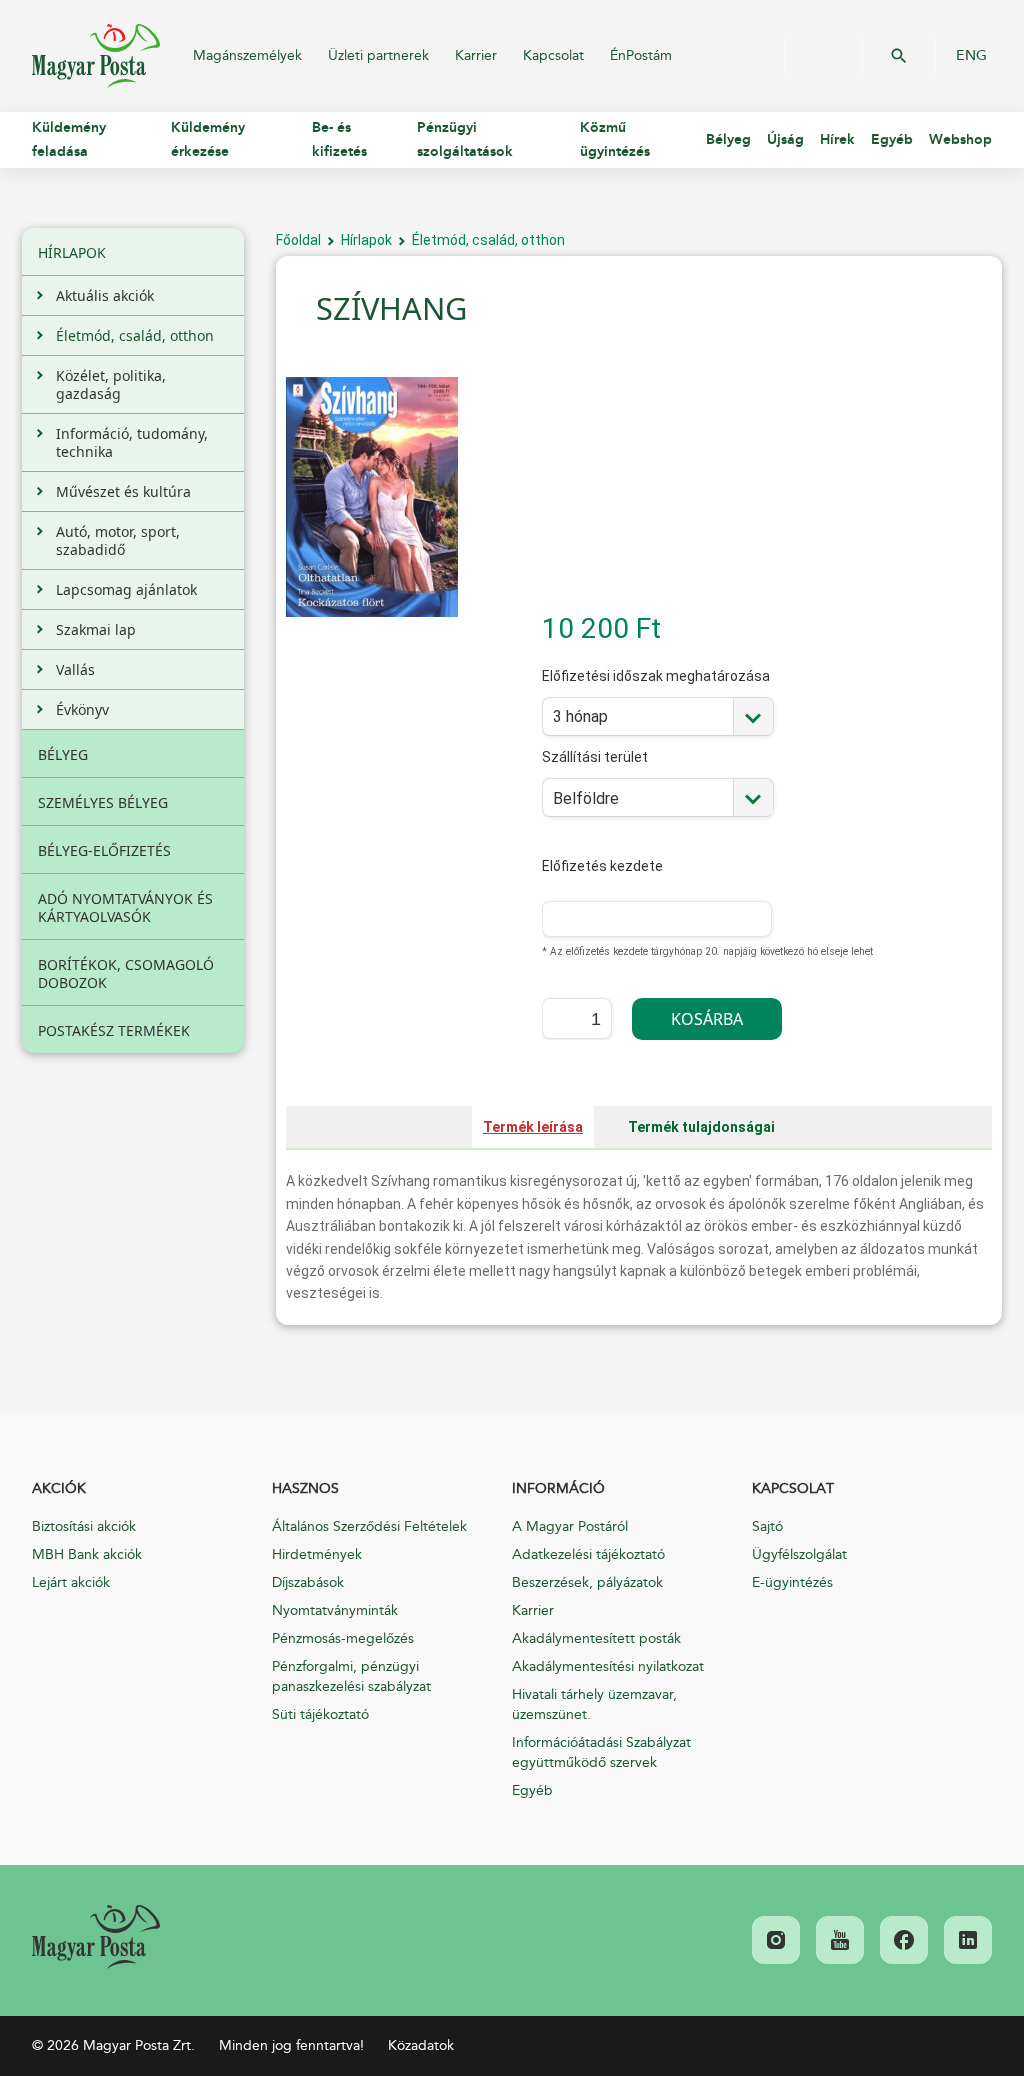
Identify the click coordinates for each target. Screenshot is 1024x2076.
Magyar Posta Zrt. (96, 56)
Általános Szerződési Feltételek (369, 1526)
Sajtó (767, 1526)
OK (899, 56)
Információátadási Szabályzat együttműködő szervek (601, 1752)
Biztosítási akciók (84, 1526)
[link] (96, 1937)
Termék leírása (533, 1127)
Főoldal (298, 240)
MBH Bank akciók (87, 1554)
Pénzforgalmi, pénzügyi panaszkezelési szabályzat (351, 1676)
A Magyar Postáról (570, 1526)
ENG (971, 56)
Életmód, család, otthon (488, 240)
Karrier (476, 55)
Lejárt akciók (71, 1582)
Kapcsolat (553, 55)
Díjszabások (308, 1582)
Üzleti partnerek (378, 55)
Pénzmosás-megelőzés (343, 1638)
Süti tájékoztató (320, 1714)
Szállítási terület (595, 770)
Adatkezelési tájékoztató (588, 1554)
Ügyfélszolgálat (799, 1554)
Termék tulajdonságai (701, 1127)
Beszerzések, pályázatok (587, 1582)
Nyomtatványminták (335, 1610)
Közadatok (421, 2045)
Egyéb (532, 1790)
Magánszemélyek (247, 55)
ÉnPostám (641, 55)
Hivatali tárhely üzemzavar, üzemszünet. (594, 1704)
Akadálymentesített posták (596, 1638)
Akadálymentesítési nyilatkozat (608, 1666)
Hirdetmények (317, 1554)
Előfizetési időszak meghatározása (656, 689)
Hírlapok (366, 240)
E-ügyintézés (792, 1582)
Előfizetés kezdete (602, 866)
